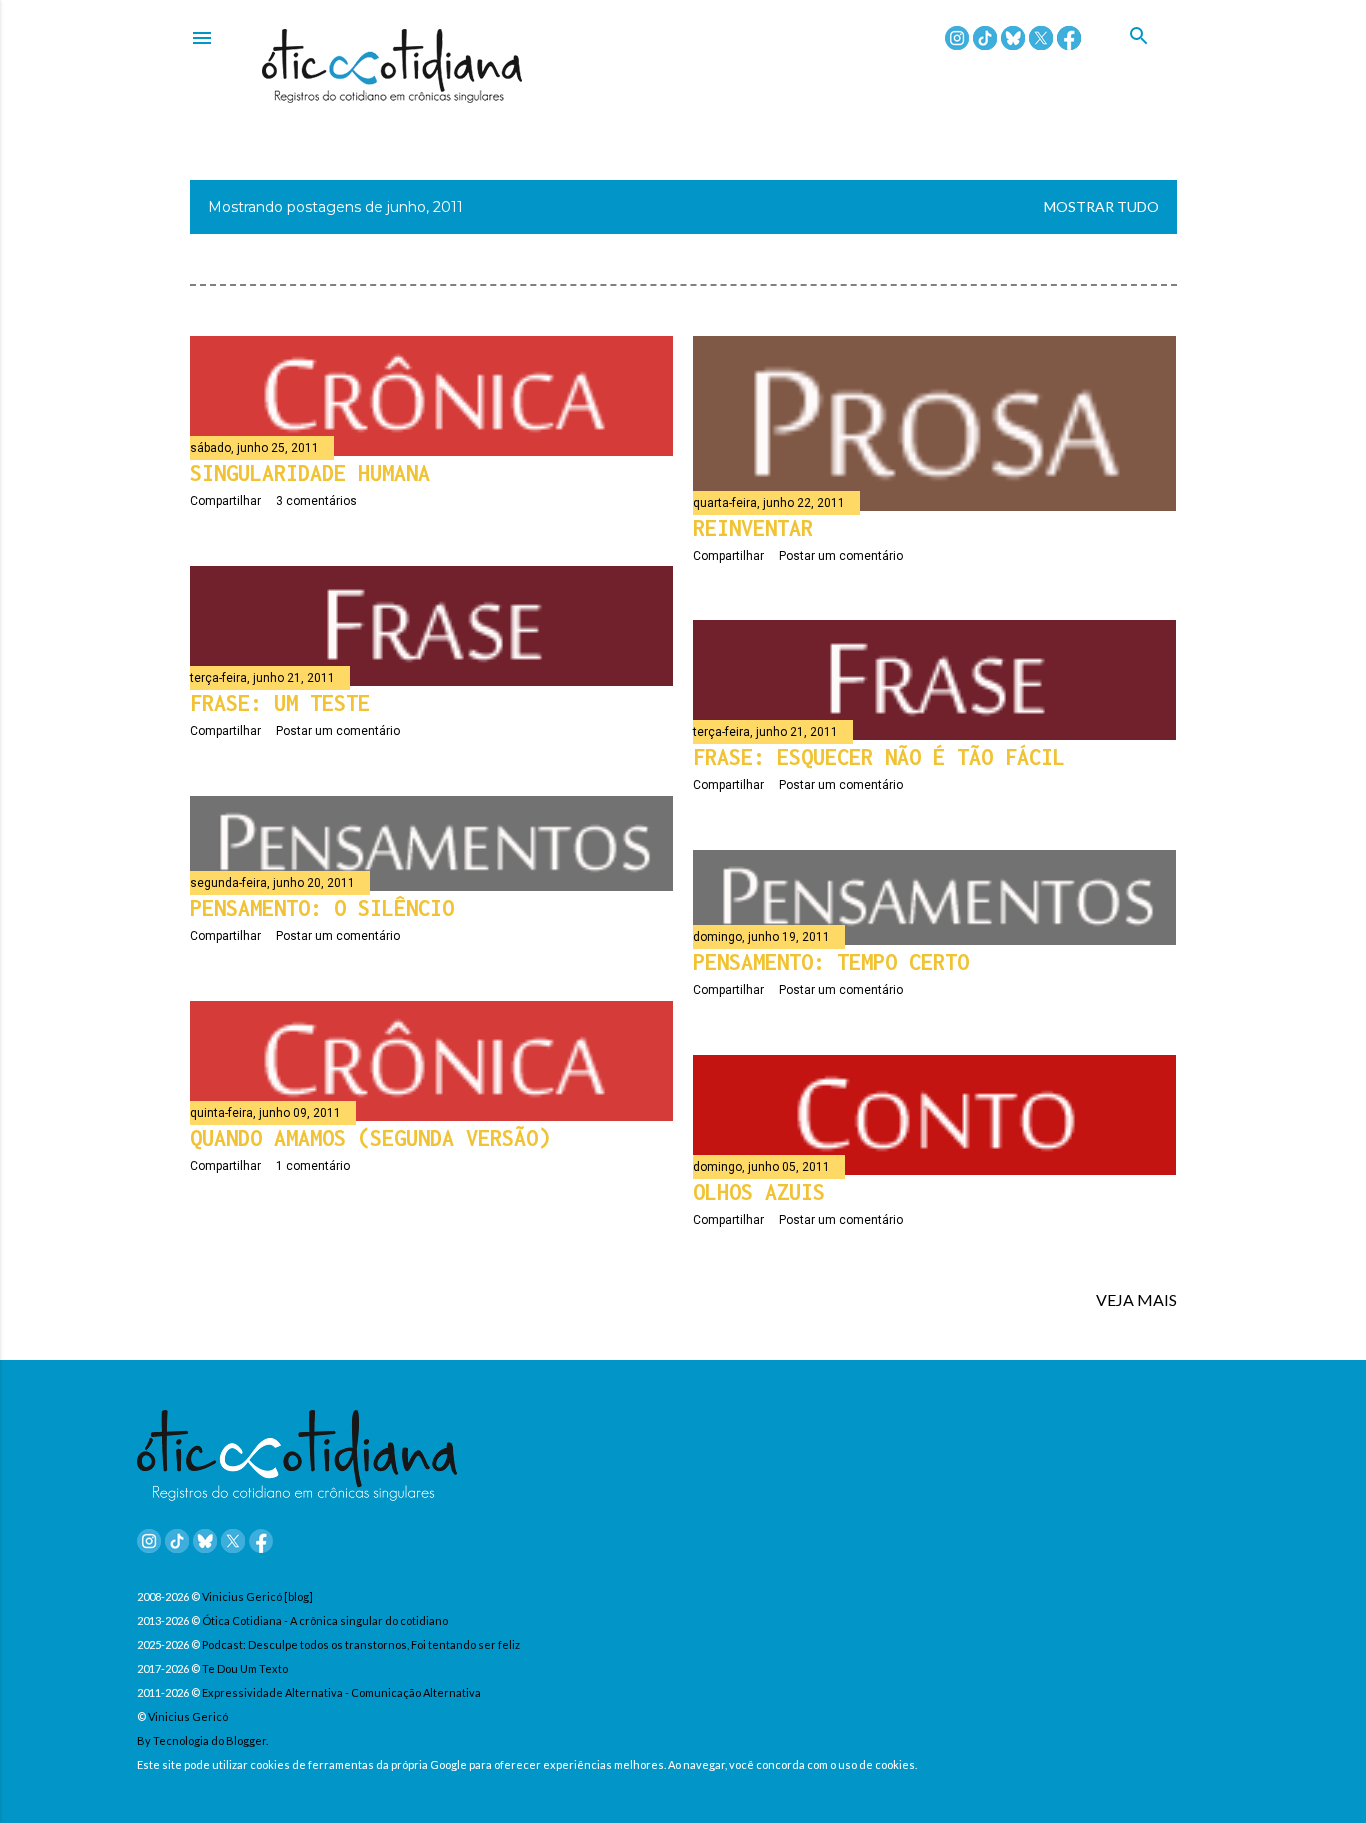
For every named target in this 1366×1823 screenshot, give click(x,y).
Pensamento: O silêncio (322, 908)
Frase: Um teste (280, 703)
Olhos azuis (759, 1192)
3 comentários (316, 501)
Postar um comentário (841, 556)
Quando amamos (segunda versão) (370, 1138)
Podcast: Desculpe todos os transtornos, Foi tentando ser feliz (361, 1644)
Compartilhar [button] (225, 501)
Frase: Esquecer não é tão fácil (879, 757)
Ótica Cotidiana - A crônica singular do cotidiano (325, 1620)
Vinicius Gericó (188, 1716)
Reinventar (753, 528)
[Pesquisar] (1153, 59)
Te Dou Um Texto (245, 1668)
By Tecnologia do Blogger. (202, 1740)
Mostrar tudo (1101, 206)
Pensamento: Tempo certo (831, 962)
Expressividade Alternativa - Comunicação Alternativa (341, 1692)
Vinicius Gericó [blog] (257, 1596)
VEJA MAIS (1136, 1299)
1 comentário (313, 1166)
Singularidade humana (310, 473)
